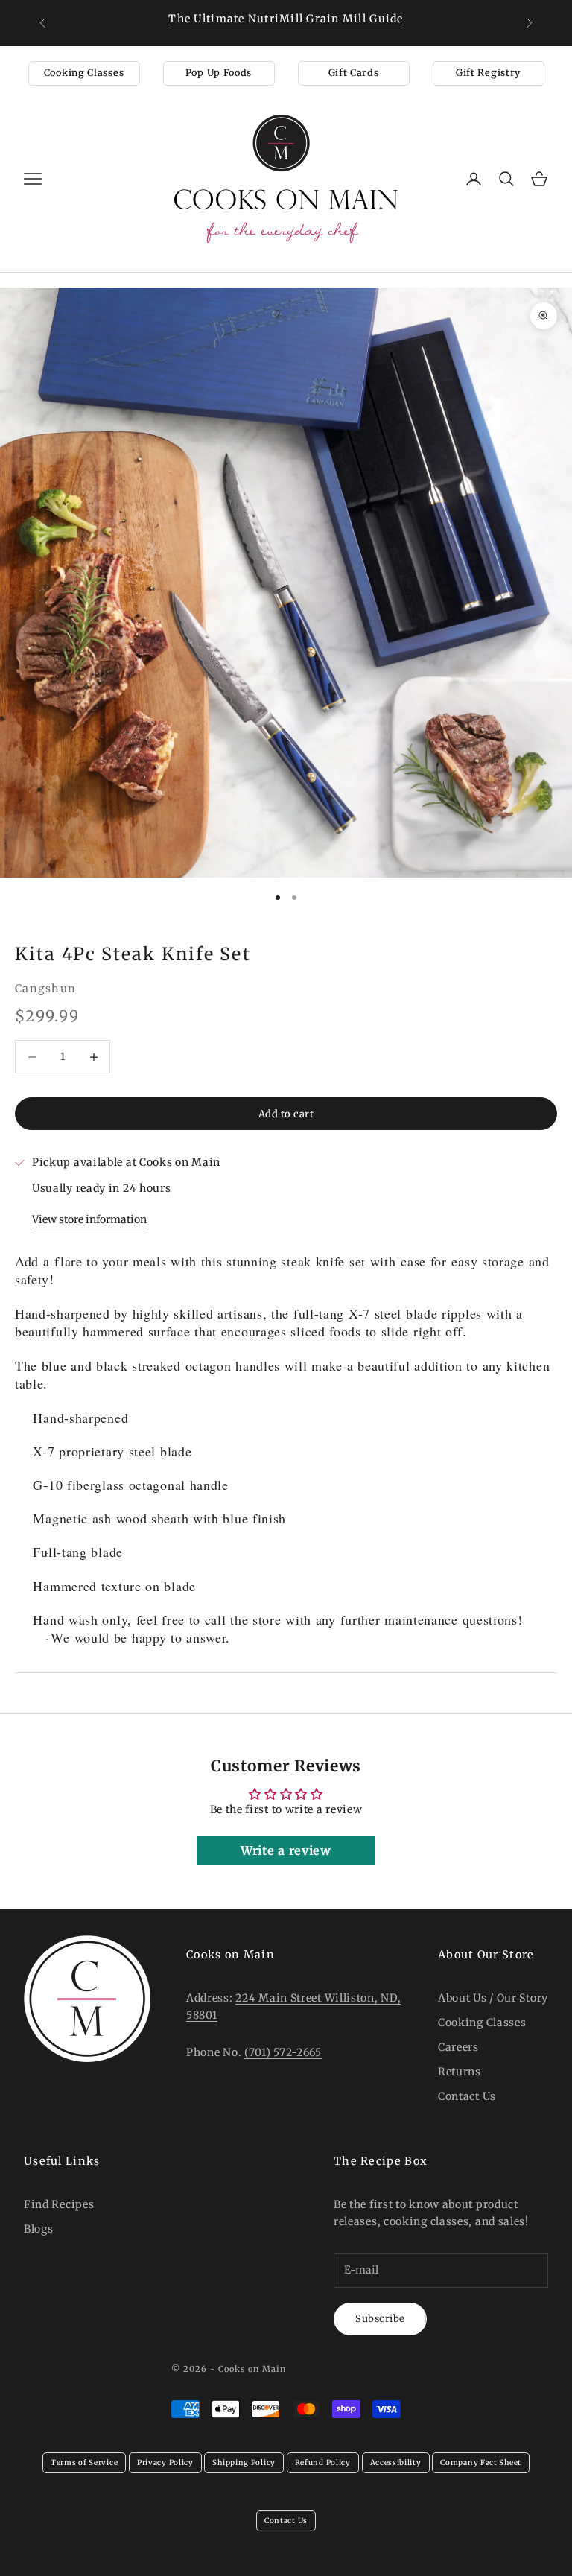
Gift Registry (488, 73)
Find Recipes (59, 2204)
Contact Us (467, 2096)
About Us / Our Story (493, 1998)
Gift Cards (354, 73)
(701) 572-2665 (283, 2052)
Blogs (39, 2229)
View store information (89, 1219)
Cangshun (45, 989)
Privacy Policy (165, 2462)
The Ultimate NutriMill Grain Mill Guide (286, 19)
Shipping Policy (244, 2462)
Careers (458, 2047)
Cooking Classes (84, 73)
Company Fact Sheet (481, 2462)
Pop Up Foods (219, 73)
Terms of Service (84, 2462)
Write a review (286, 1850)
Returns (460, 2072)
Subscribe (380, 2319)
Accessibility (396, 2462)
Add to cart (286, 1114)
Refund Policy (323, 2462)
